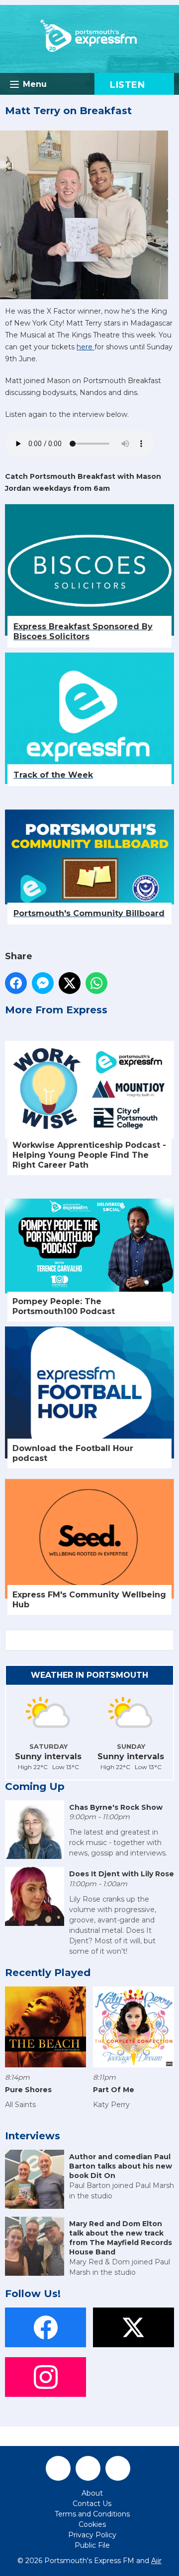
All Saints (20, 2105)
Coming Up (35, 1786)
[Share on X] (70, 983)
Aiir (156, 2561)
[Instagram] (118, 2468)
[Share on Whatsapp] (96, 983)
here (86, 347)
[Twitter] (88, 2468)
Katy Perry (111, 2105)
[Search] (166, 1640)
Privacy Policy (92, 2535)
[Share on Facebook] (16, 983)
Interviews (33, 2136)
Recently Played (48, 1973)
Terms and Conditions (92, 2514)
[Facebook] (58, 2468)
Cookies (92, 2524)
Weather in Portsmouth (89, 1675)
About (92, 2493)
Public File (92, 2545)
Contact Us (92, 2504)
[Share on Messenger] (43, 983)
